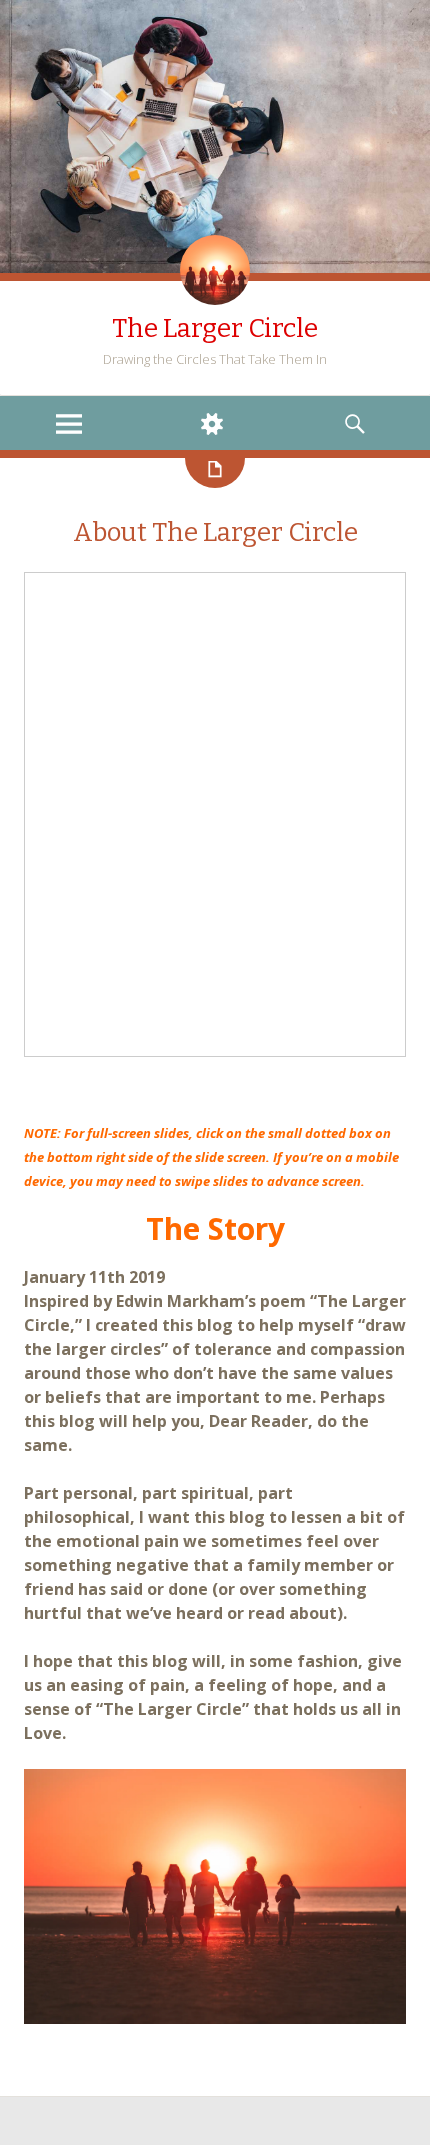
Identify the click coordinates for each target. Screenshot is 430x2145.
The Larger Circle (215, 328)
